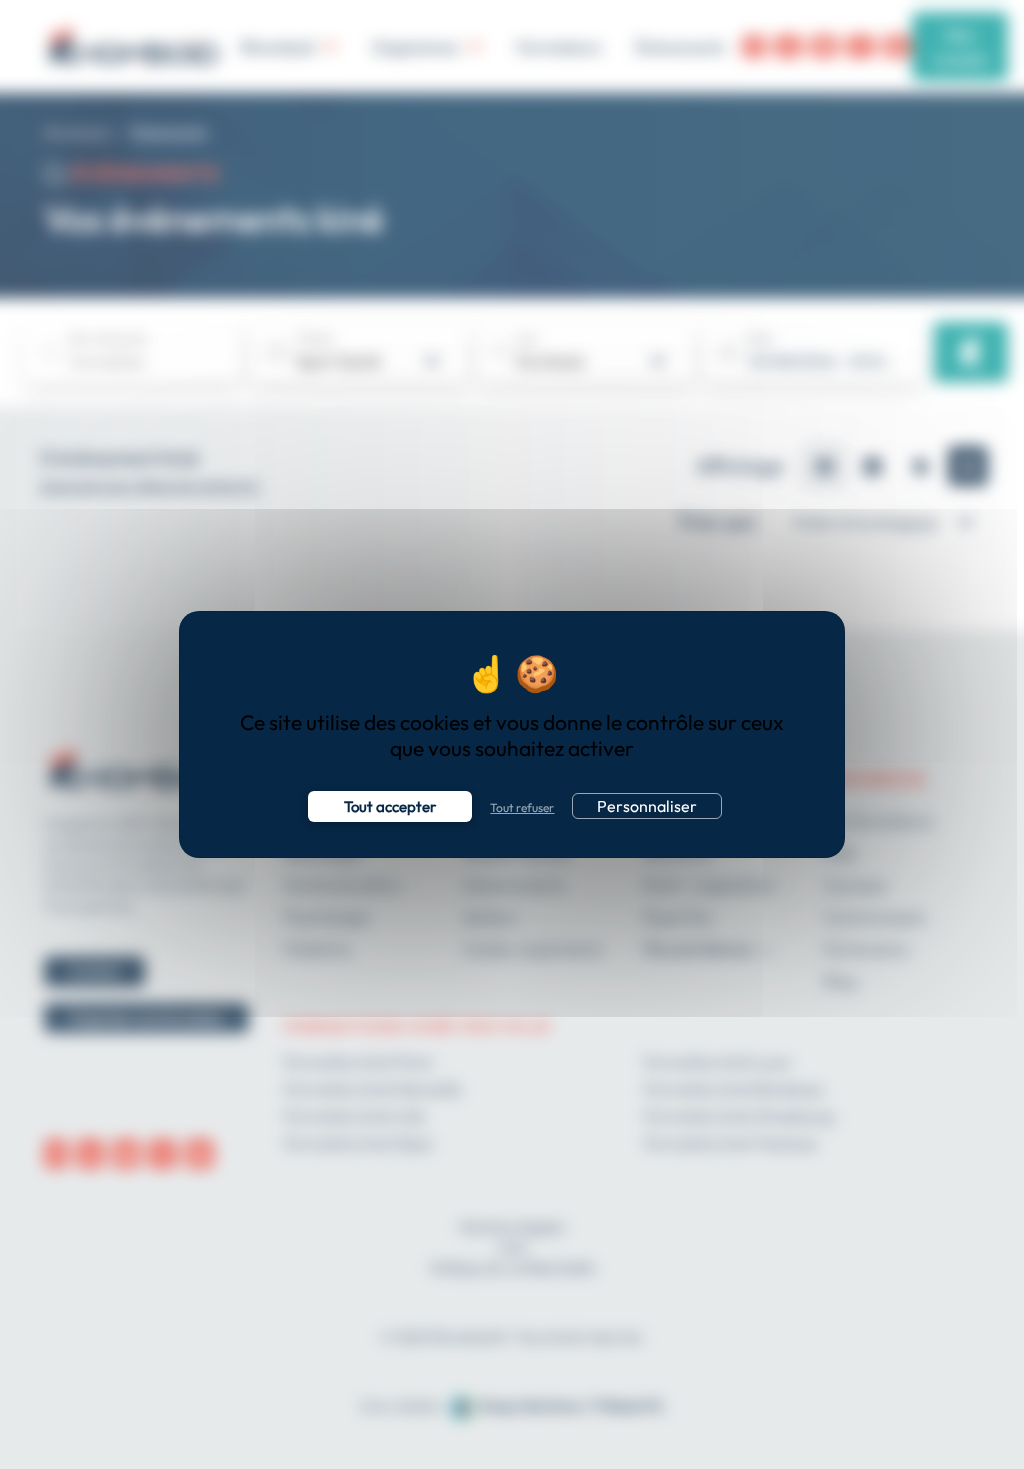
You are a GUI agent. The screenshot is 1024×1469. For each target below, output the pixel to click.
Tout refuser (522, 807)
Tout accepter (390, 806)
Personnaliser (647, 806)
